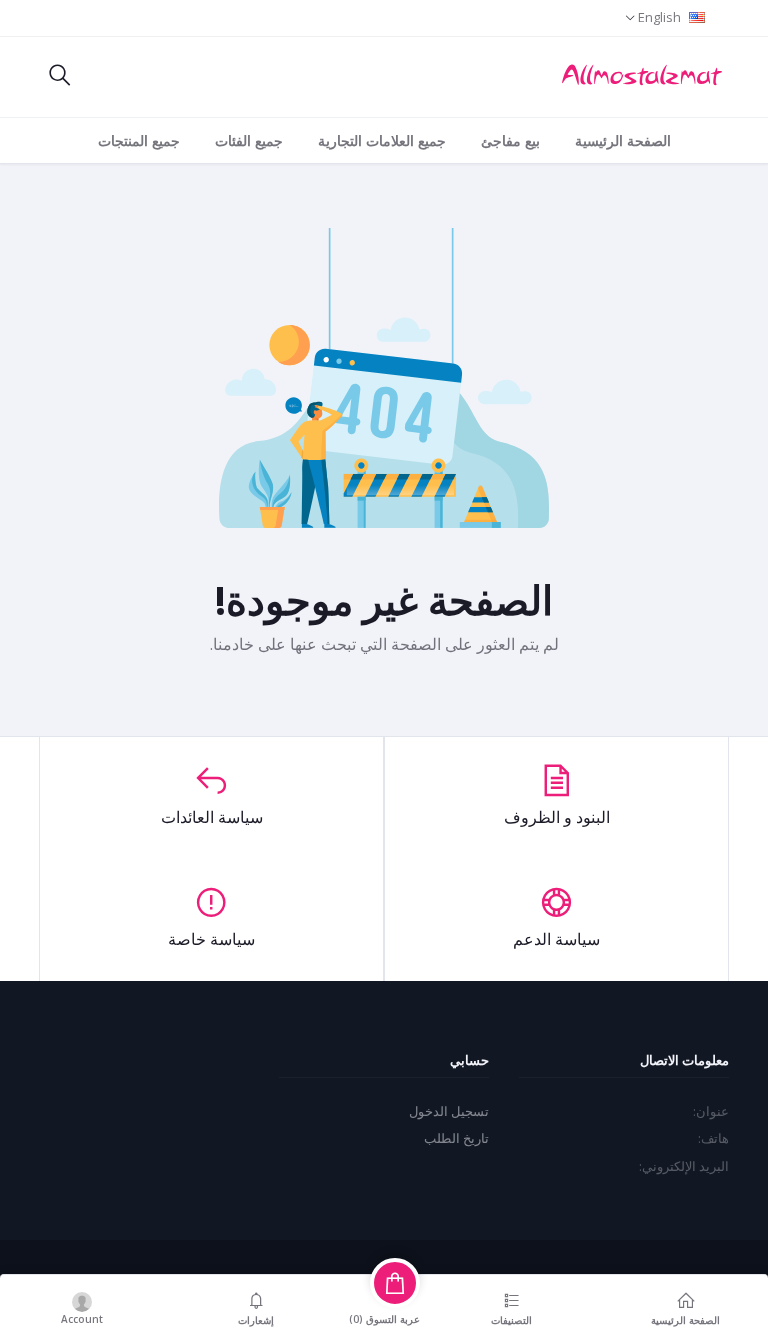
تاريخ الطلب (456, 1138)
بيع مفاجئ (510, 140)
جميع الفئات (249, 140)
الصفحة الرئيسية (623, 140)
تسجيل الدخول (449, 1111)
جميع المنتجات (139, 140)
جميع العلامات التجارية (382, 140)
